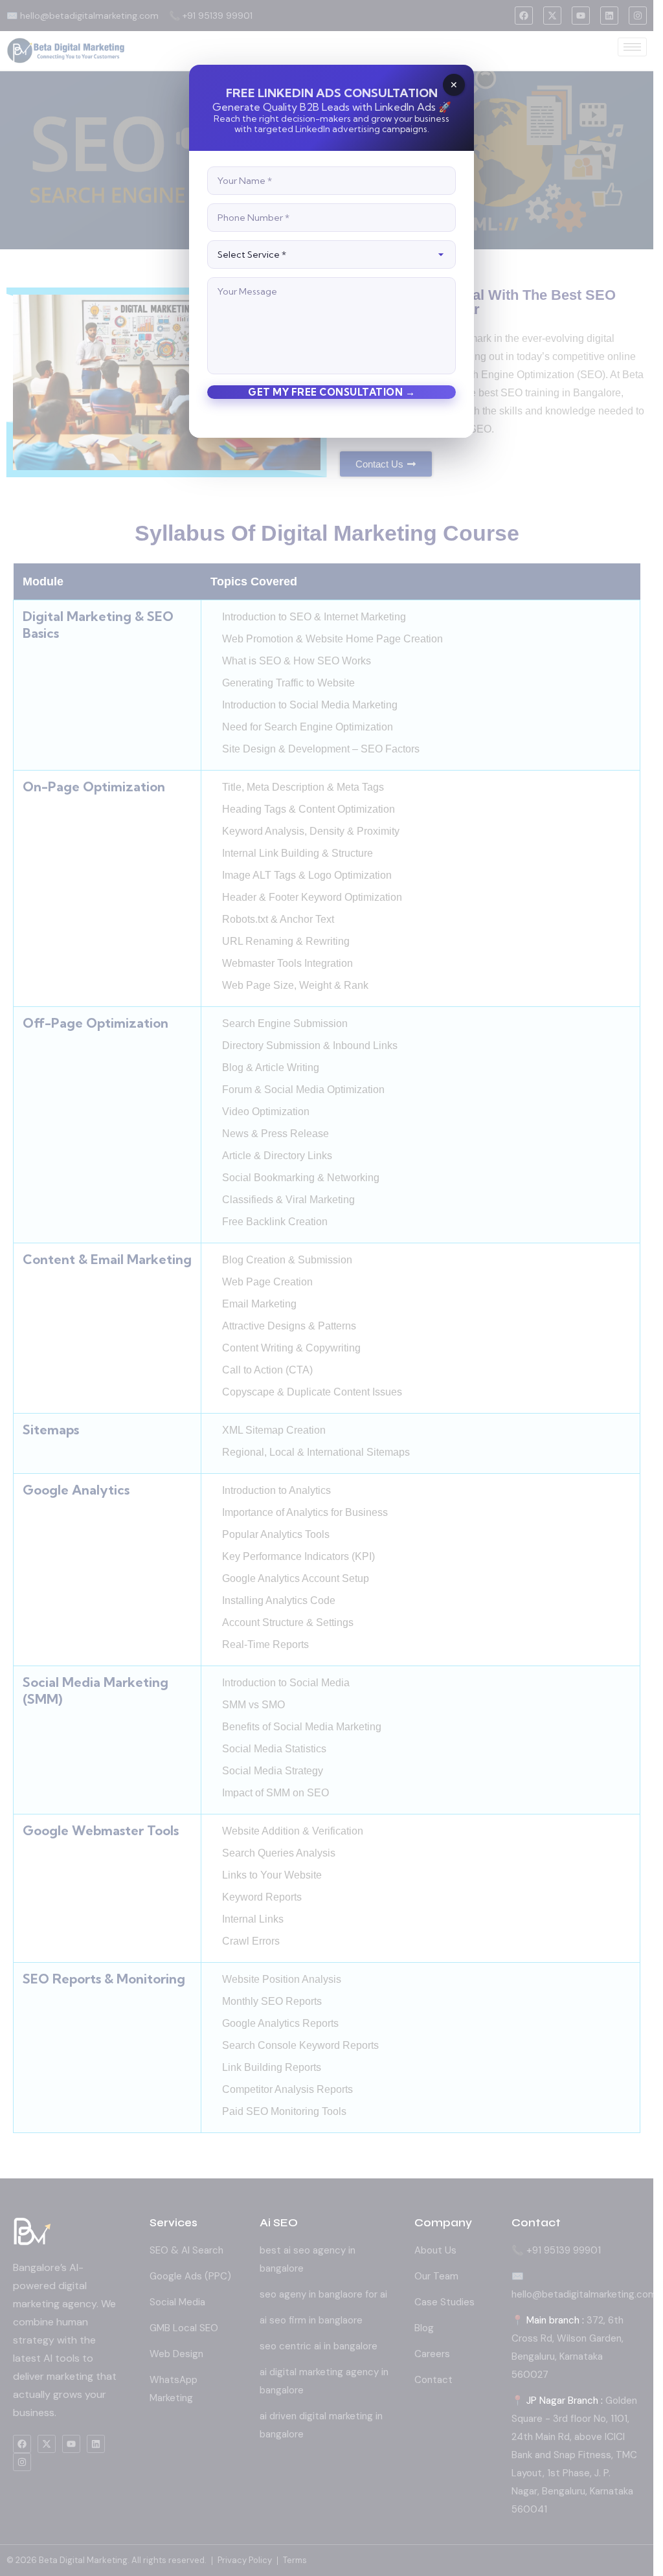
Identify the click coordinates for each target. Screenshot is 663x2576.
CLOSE (454, 85)
